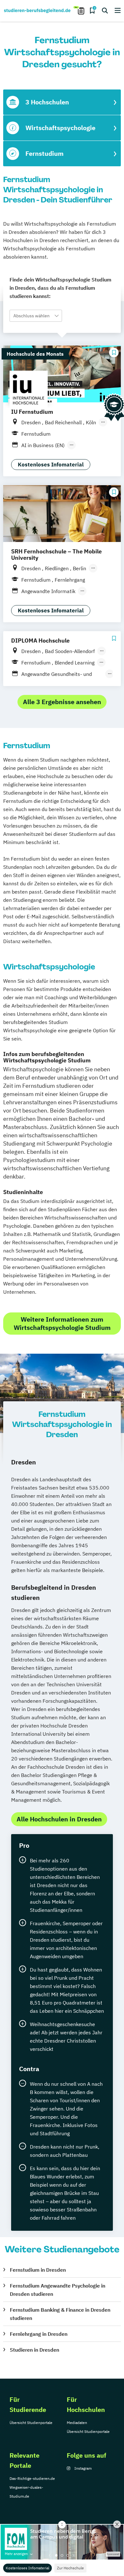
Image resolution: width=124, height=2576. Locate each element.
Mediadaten (77, 2423)
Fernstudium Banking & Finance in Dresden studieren (60, 2314)
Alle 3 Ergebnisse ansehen (62, 702)
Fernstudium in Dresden (38, 2270)
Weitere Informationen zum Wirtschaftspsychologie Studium (62, 1323)
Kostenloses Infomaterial (28, 2568)
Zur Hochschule (70, 2568)
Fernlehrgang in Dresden (39, 2334)
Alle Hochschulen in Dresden (59, 1819)
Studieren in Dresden (34, 2350)
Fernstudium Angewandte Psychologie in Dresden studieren (58, 2290)
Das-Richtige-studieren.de (32, 2478)
